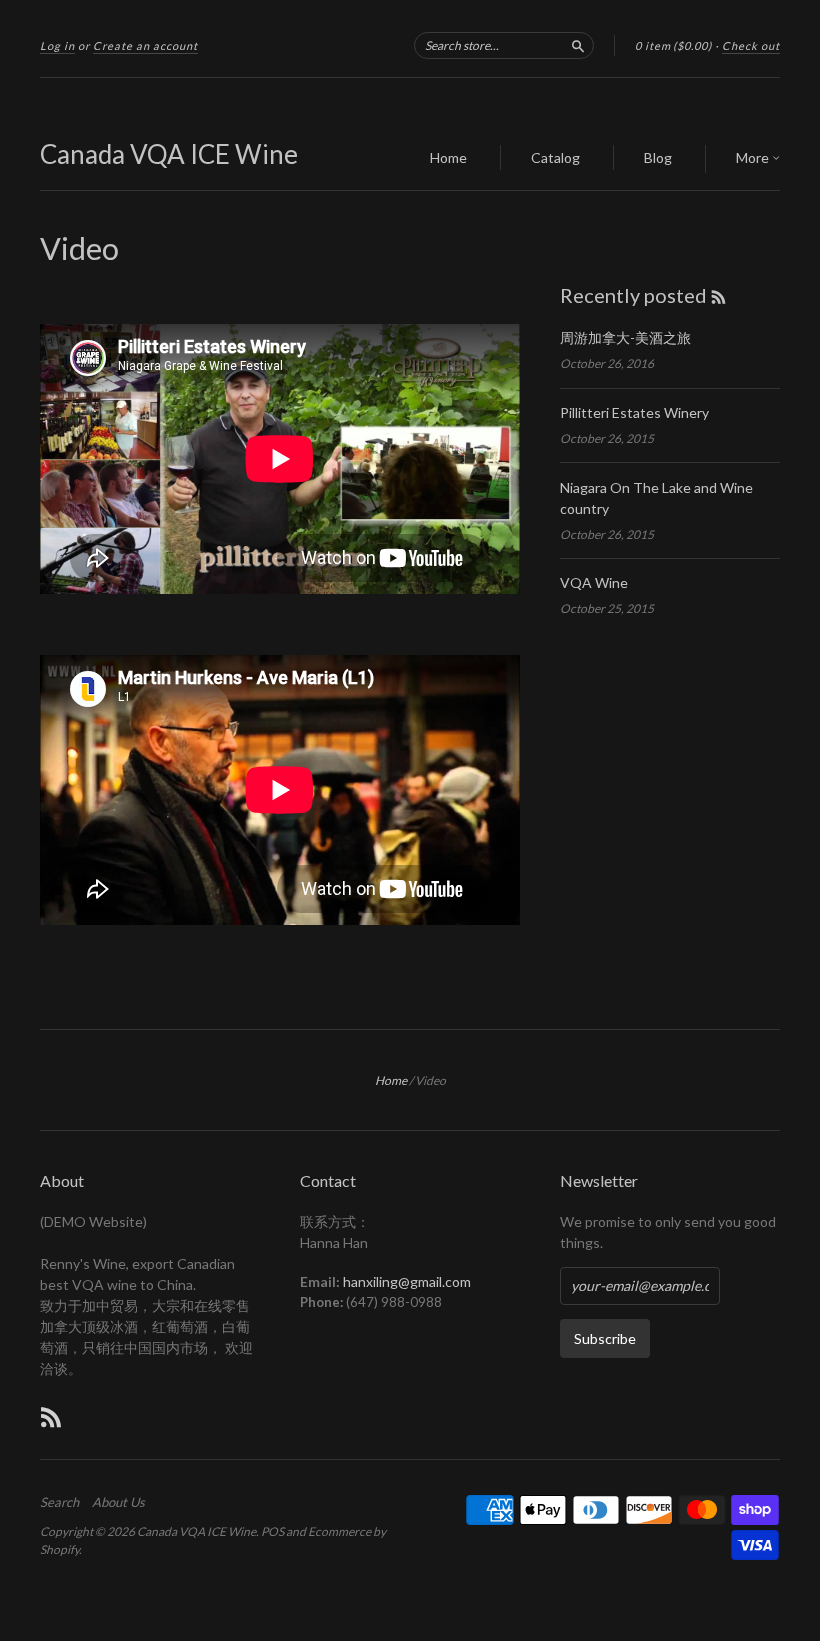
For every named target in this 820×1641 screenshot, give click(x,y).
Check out (751, 45)
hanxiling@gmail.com (407, 1281)
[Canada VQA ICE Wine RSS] (51, 1417)
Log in (57, 45)
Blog (658, 157)
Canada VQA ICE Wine (169, 154)
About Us (118, 1502)
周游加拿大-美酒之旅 (625, 337)
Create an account (145, 45)
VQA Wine (594, 582)
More (754, 157)
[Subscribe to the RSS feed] (718, 295)
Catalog (555, 157)
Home (448, 157)
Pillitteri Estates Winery (634, 412)
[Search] (578, 45)
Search (59, 1502)
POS (272, 1531)
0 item (673, 45)
